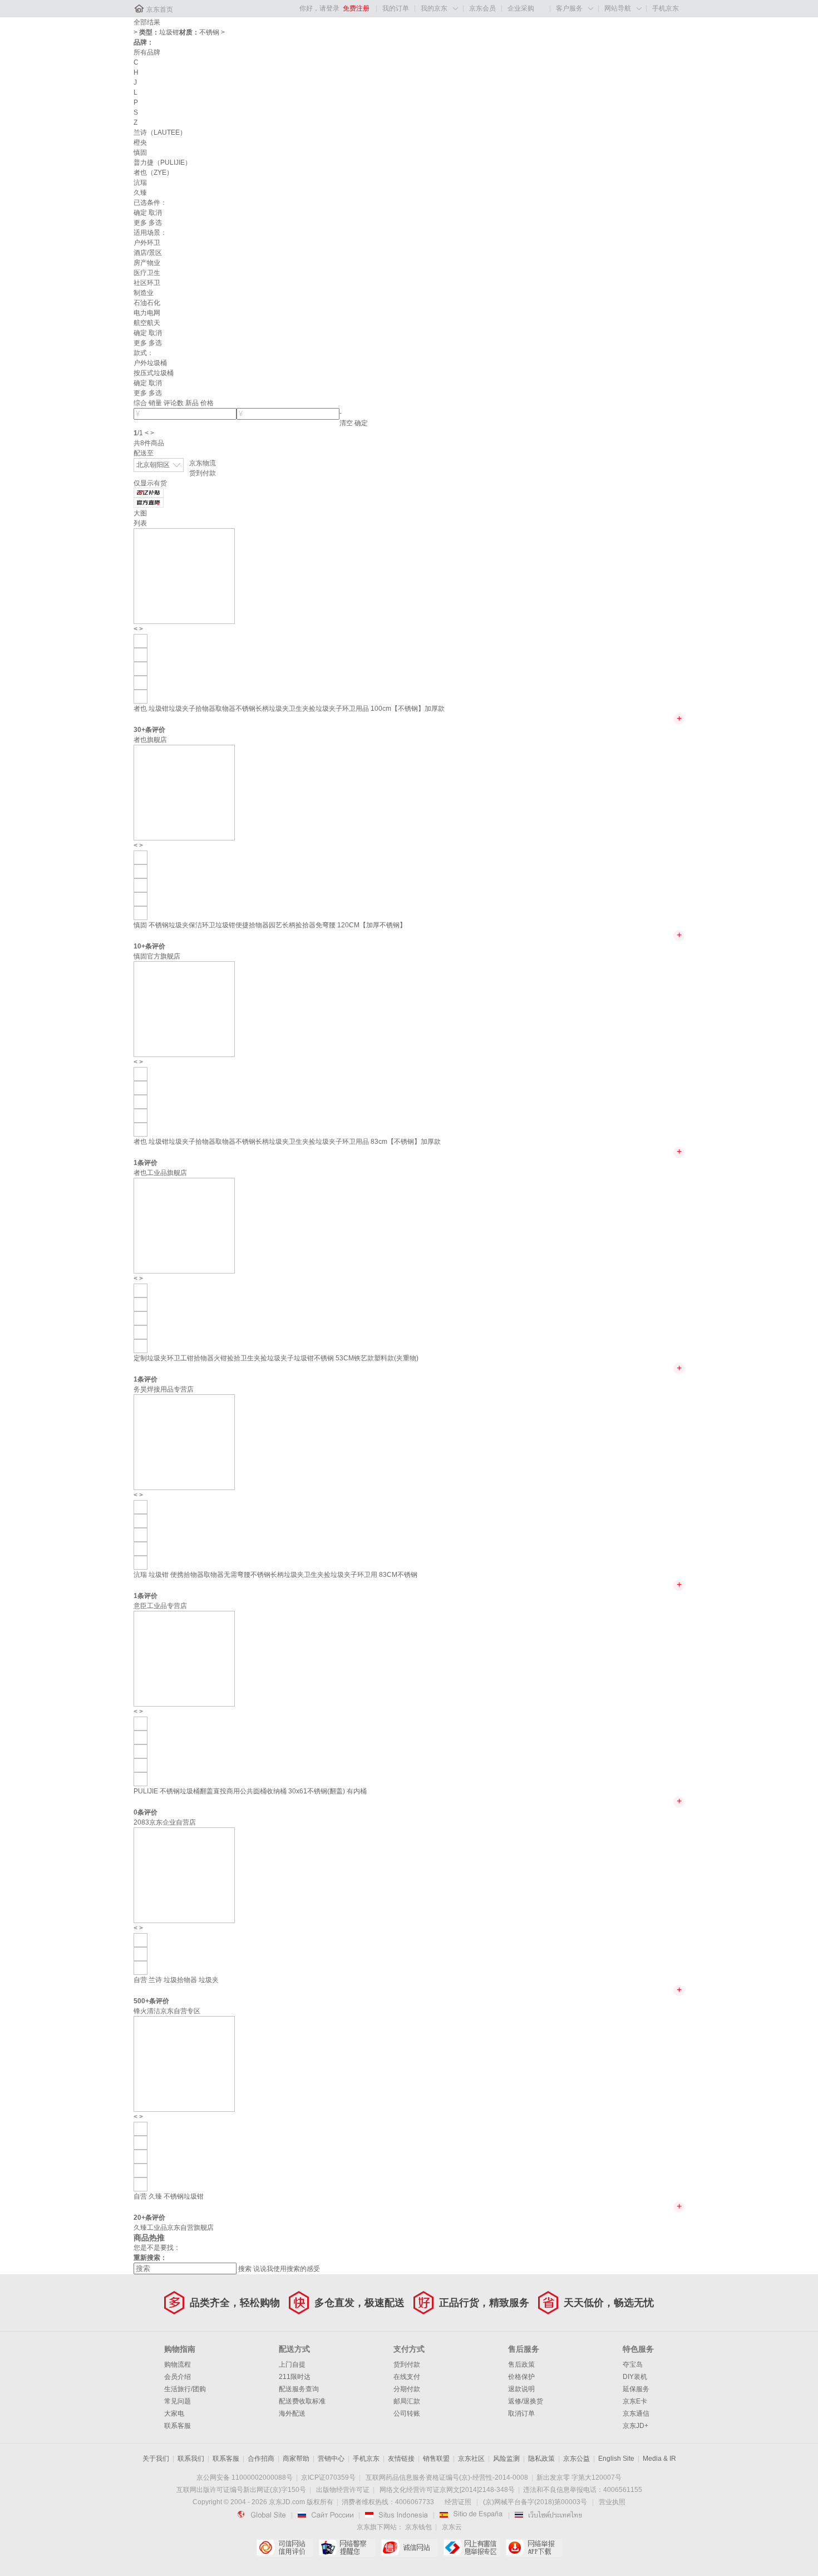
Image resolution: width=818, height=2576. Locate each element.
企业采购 (521, 8)
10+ (139, 946)
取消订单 (521, 2413)
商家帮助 (296, 2459)
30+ (139, 730)
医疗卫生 (147, 273)
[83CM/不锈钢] (141, 871)
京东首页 (160, 9)
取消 (155, 213)
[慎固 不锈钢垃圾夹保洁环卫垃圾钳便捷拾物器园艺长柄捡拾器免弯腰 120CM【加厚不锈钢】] (184, 792)
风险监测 (506, 2459)
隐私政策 (541, 2459)
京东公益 (576, 2459)
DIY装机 (635, 2377)
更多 (140, 223)
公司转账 (407, 2413)
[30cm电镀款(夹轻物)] (141, 1304)
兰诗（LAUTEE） (160, 132)
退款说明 (521, 2389)
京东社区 (471, 2459)
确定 (140, 213)
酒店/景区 (148, 253)
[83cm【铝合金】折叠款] (141, 655)
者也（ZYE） (153, 173)
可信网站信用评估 (285, 2548)
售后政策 (521, 2364)
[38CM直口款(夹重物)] (141, 1346)
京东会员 (482, 8)
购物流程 (178, 2364)
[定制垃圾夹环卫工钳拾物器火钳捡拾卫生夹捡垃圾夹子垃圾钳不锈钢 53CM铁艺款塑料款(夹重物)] (184, 1225)
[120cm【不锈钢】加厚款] (141, 682)
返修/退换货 (526, 2401)
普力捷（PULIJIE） (162, 163)
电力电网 (147, 313)
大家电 (174, 2413)
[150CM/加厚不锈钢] (141, 899)
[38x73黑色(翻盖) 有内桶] (141, 1751)
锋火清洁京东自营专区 (167, 2011)
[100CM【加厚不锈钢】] (141, 913)
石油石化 (147, 303)
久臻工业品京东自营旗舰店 (174, 2228)
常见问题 (178, 2401)
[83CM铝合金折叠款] (141, 2170)
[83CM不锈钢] (141, 1507)
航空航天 (147, 323)
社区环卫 (147, 283)
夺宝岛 (633, 2364)
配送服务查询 (299, 2389)
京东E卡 (635, 2401)
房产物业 (147, 263)
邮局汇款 (407, 2401)
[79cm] (141, 1954)
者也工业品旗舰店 (160, 1173)
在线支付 (407, 2377)
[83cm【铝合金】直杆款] (141, 668)
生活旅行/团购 (185, 2389)
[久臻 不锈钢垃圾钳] (184, 2063)
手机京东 (666, 8)
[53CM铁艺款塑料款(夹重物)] (141, 1290)
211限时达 (295, 2377)
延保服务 (636, 2389)
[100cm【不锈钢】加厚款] (141, 641)
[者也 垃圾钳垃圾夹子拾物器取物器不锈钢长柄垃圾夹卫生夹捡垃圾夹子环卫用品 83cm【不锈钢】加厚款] (184, 1009)
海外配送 (292, 2413)
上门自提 (292, 2364)
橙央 (140, 142)
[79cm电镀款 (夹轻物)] (141, 1332)
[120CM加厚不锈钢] (141, 2156)
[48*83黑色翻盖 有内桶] (141, 1779)
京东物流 (203, 463)
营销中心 (331, 2459)
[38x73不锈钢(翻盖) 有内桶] (141, 1737)
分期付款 (407, 2389)
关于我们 (156, 2459)
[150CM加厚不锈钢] (141, 2142)
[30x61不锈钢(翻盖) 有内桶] (141, 1723)
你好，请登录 (319, 8)
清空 (346, 423)
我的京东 (434, 8)
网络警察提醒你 (347, 2548)
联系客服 (178, 2426)
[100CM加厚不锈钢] (141, 2128)
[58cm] (141, 1968)
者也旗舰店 (150, 740)
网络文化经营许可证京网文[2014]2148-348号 (447, 2490)
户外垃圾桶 (150, 363)
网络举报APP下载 (534, 2548)
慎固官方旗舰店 (157, 956)
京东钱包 (418, 2527)
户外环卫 (147, 243)
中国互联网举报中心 (472, 2548)
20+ (139, 2218)
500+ (141, 2001)
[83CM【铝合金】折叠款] (141, 1562)
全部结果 (147, 22)
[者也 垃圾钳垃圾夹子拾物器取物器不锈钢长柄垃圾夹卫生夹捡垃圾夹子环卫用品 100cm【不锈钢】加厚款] (184, 576)
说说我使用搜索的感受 (287, 2269)
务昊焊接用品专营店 (164, 1389)
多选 (155, 223)
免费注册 (356, 8)
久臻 (140, 193)
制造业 (144, 293)
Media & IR (659, 2459)
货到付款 (203, 473)
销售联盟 (436, 2459)
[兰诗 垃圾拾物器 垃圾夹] (184, 1875)
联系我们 (191, 2459)
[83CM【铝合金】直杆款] (141, 1521)
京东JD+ (635, 2426)
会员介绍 (178, 2377)
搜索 (245, 2269)
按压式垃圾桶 (154, 373)
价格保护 (521, 2377)
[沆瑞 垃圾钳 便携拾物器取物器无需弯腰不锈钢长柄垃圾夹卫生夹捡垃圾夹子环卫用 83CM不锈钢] (184, 1442)
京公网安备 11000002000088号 (245, 2477)
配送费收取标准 (302, 2401)
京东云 (452, 2527)
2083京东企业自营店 (165, 1822)
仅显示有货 (150, 483)
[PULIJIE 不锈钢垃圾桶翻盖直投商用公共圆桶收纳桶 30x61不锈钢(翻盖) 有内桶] (184, 1658)
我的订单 (396, 8)
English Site (616, 2459)
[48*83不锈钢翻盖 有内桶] (141, 1765)
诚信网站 (409, 2548)
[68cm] (141, 1940)
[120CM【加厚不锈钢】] (141, 857)
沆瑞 (140, 183)
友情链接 (401, 2459)
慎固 (140, 153)
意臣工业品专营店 (160, 1606)
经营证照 (458, 2502)
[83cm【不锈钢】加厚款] (141, 696)
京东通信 (636, 2413)
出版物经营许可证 (343, 2490)
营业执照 (612, 2502)
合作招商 (261, 2459)
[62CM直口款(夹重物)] (141, 1318)
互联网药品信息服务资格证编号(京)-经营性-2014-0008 (447, 2477)
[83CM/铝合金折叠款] (141, 885)
